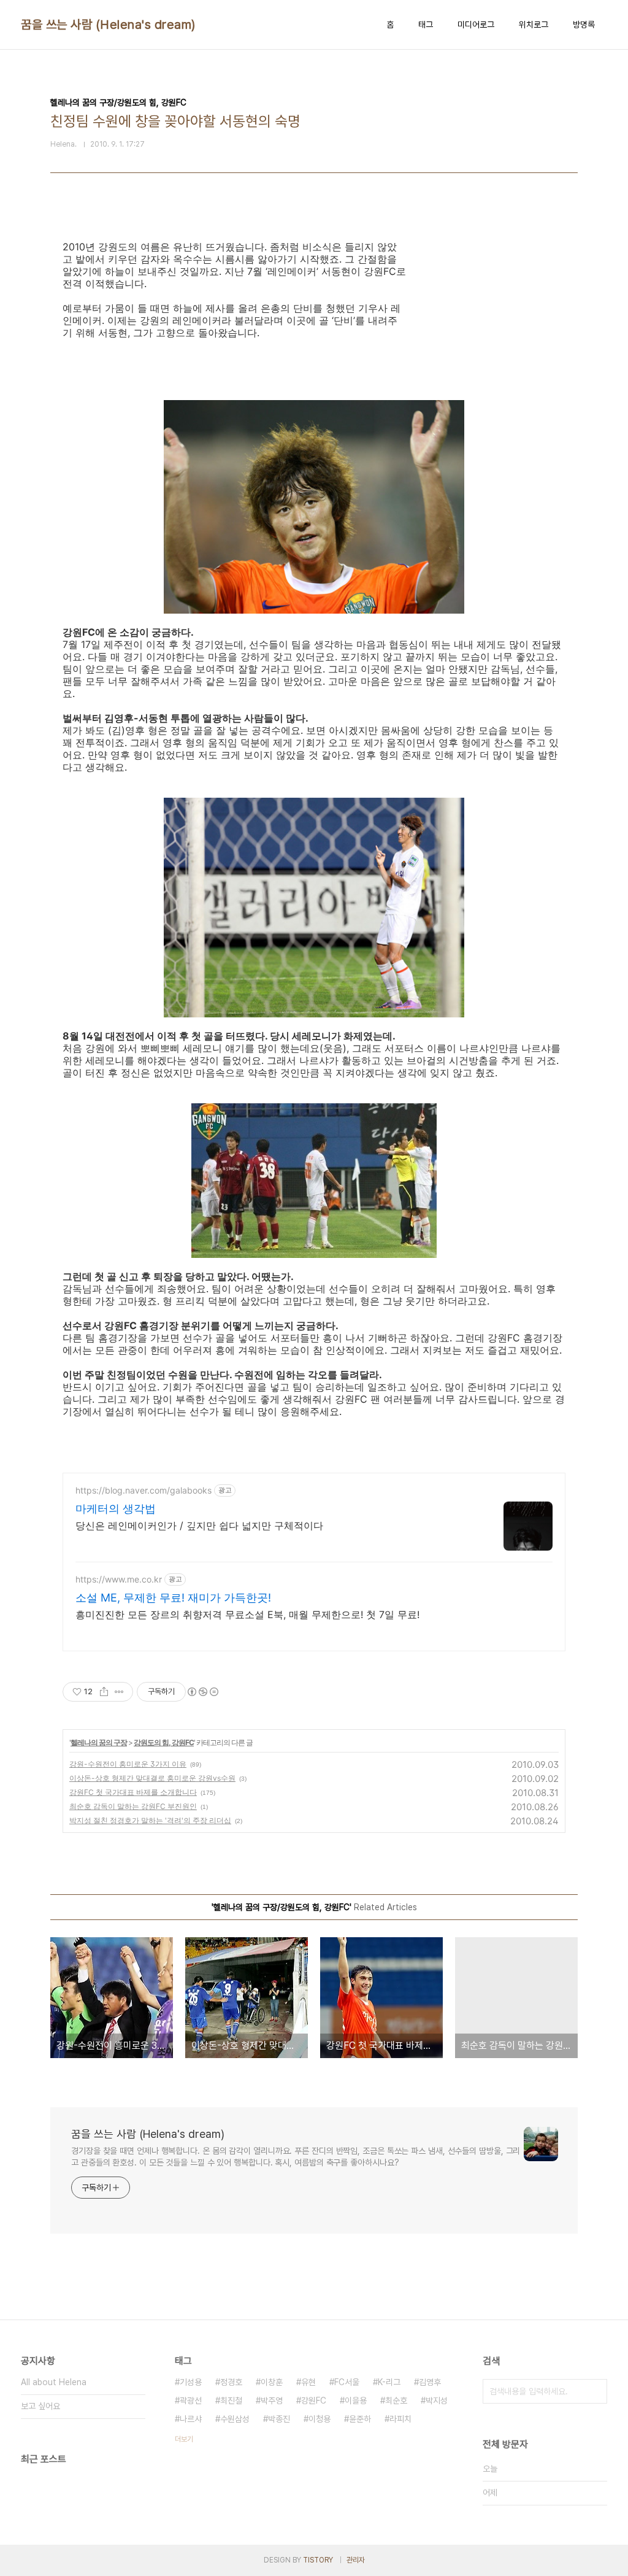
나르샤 (191, 2419)
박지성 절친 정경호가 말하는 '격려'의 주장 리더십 (150, 1820)
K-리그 (389, 2382)
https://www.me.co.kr (119, 1579)
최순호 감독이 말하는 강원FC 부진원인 (133, 1806)
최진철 (231, 2401)
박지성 (437, 2401)
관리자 (356, 2560)
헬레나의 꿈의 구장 (99, 1742)
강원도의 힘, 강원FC (164, 1742)
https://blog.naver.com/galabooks (144, 1490)
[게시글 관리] (119, 1692)
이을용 (356, 2401)
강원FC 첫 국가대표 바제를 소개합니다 (133, 1792)
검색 (595, 2391)
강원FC (314, 2401)
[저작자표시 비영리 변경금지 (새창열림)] (202, 1692)
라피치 (400, 2419)
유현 (308, 2382)
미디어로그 (476, 25)
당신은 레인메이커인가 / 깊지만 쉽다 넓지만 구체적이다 (199, 1525)
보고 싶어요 (40, 2406)
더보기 (184, 2439)
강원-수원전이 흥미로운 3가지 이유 (128, 1764)
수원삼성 (235, 2419)
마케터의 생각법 (116, 1509)
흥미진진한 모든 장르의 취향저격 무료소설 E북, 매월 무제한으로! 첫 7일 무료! (247, 1614)
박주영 (272, 2401)
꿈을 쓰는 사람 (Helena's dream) (108, 25)
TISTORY (318, 2560)
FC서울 (347, 2382)
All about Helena (54, 2382)
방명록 (584, 25)
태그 (426, 25)
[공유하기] (104, 1692)
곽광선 (191, 2401)
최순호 (396, 2401)
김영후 (430, 2382)
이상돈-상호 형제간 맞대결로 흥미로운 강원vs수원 (152, 1778)
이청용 (320, 2419)
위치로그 (534, 25)
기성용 (191, 2382)
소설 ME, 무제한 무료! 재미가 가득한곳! (173, 1598)
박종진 (279, 2419)
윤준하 (360, 2419)
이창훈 (272, 2382)
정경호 (231, 2382)
